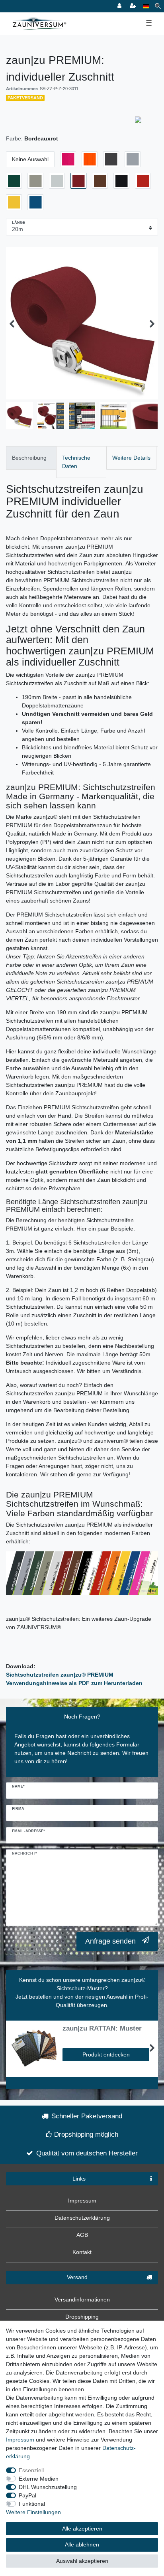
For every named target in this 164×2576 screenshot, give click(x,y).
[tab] (31, 458)
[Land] (146, 6)
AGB (82, 2235)
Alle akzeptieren (82, 2529)
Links (79, 2179)
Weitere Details (131, 458)
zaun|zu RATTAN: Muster (102, 2029)
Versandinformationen (82, 2299)
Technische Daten (76, 462)
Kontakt (82, 2252)
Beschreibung (29, 458)
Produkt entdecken (106, 2054)
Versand (77, 2277)
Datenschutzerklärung (82, 2218)
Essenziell (31, 2470)
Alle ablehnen (82, 2544)
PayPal (27, 2495)
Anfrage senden (110, 1941)
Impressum (82, 2201)
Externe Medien (39, 2479)
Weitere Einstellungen (33, 2512)
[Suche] (158, 6)
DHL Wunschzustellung (48, 2487)
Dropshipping (82, 2317)
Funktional (32, 2504)
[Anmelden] (120, 6)
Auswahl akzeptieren (82, 2561)
